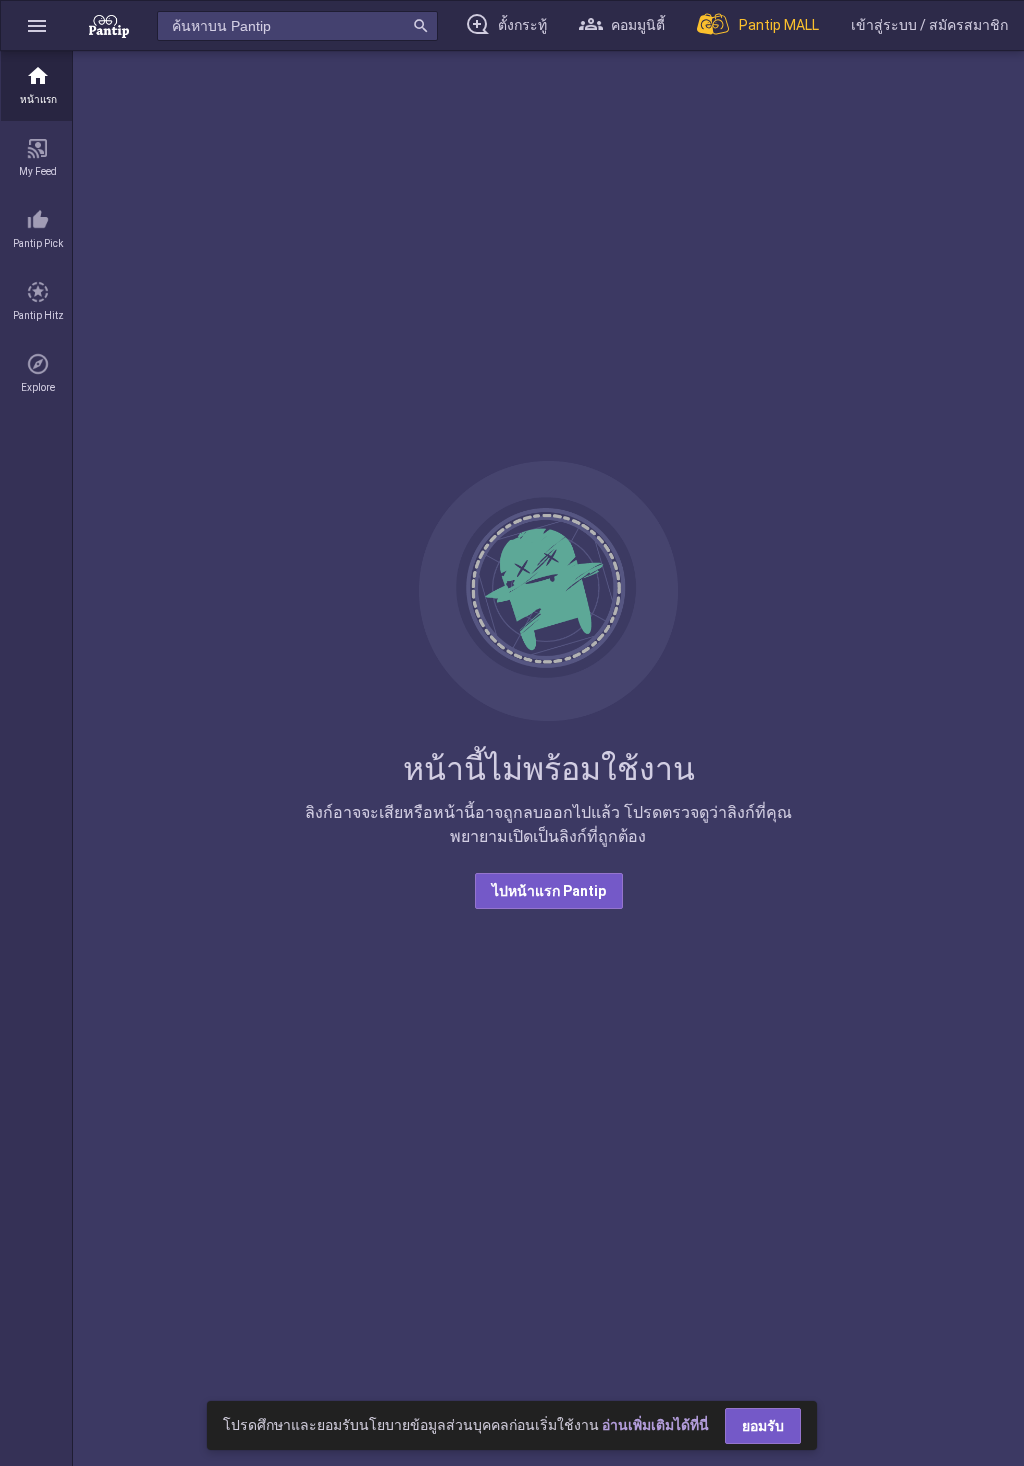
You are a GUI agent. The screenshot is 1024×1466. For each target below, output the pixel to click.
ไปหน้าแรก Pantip (549, 891)
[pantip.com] (109, 25)
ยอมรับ (763, 1426)
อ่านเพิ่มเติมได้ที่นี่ (655, 1425)
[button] (37, 25)
